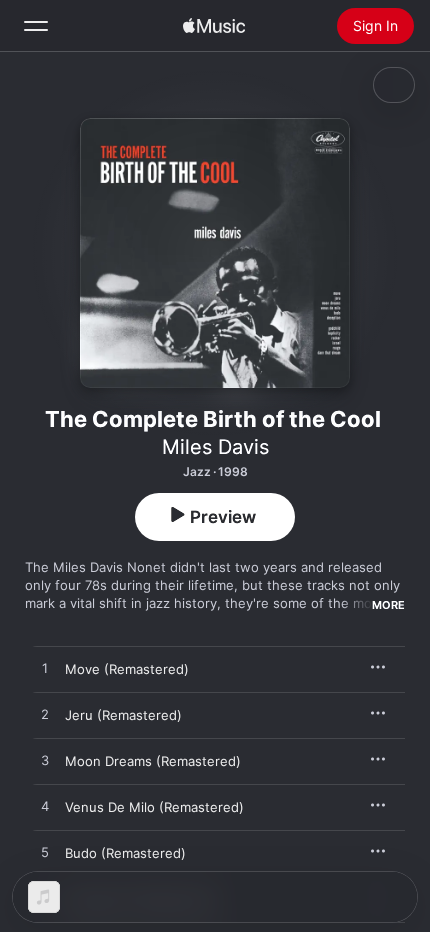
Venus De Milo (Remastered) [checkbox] (154, 807)
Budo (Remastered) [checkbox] (125, 853)
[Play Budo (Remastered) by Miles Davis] (45, 853)
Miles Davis (215, 447)
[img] (214, 26)
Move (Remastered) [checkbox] (127, 669)
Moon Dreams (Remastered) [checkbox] (153, 761)
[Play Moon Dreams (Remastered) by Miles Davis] (45, 761)
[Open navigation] (36, 26)
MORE (388, 605)
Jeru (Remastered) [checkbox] (123, 715)
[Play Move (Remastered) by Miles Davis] (45, 669)
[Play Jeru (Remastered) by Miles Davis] (45, 715)
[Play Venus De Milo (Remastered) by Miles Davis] (45, 807)
